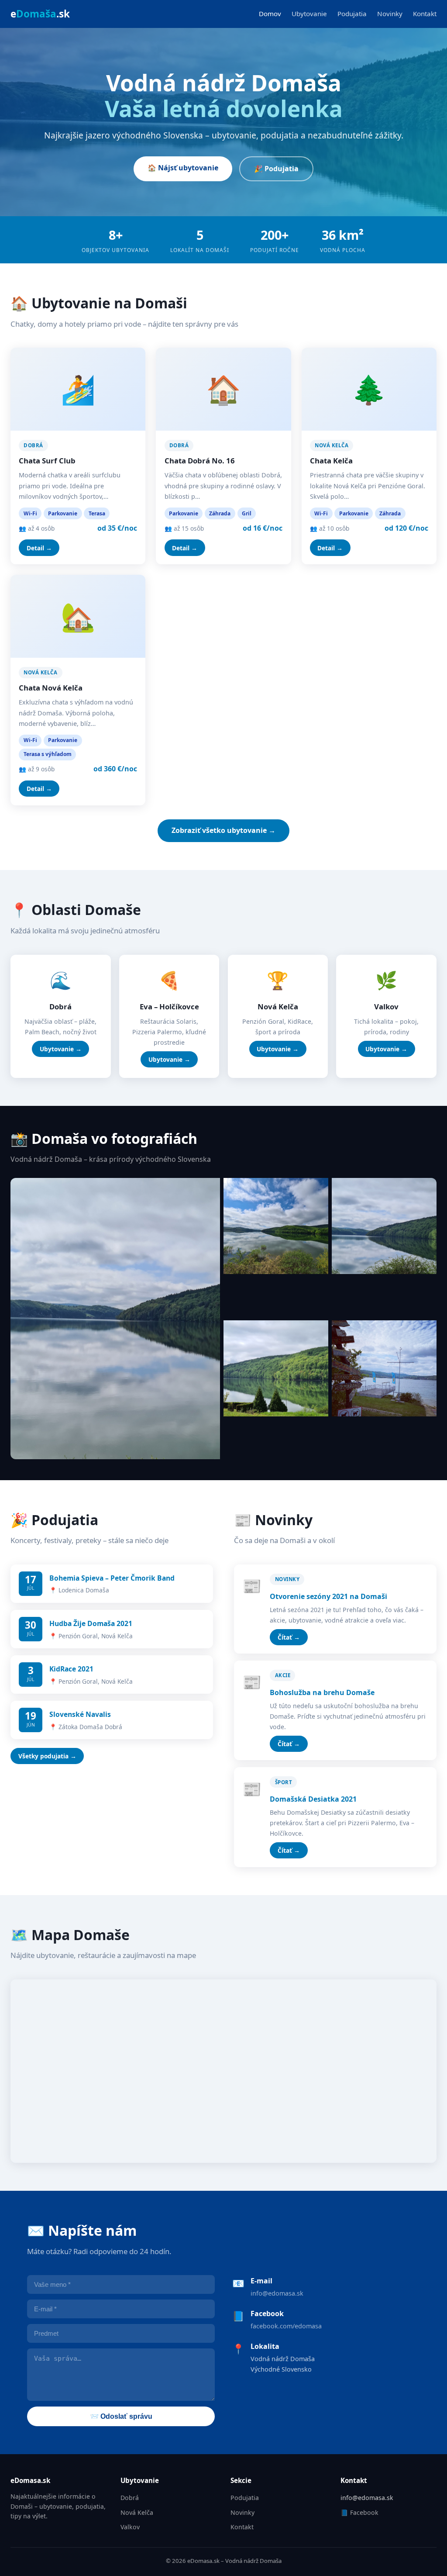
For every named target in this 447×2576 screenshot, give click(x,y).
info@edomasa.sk (277, 2293)
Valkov (130, 2527)
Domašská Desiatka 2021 (313, 1799)
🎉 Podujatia (276, 169)
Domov (270, 14)
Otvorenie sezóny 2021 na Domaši (328, 1596)
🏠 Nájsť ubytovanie (183, 168)
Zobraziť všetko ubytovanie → (223, 830)
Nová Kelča (137, 2512)
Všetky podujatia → (47, 1756)
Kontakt (425, 14)
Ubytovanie (309, 14)
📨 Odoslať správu (121, 2416)
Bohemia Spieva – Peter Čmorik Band (112, 1578)
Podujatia (352, 14)
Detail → (39, 548)
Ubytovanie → (61, 1049)
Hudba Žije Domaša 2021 (91, 1623)
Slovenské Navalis (80, 1714)
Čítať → (289, 1637)
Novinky (390, 14)
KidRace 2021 (71, 1669)
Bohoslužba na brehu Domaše (322, 1692)
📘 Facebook (359, 2512)
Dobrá (130, 2498)
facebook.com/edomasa (286, 2326)
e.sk (40, 14)
